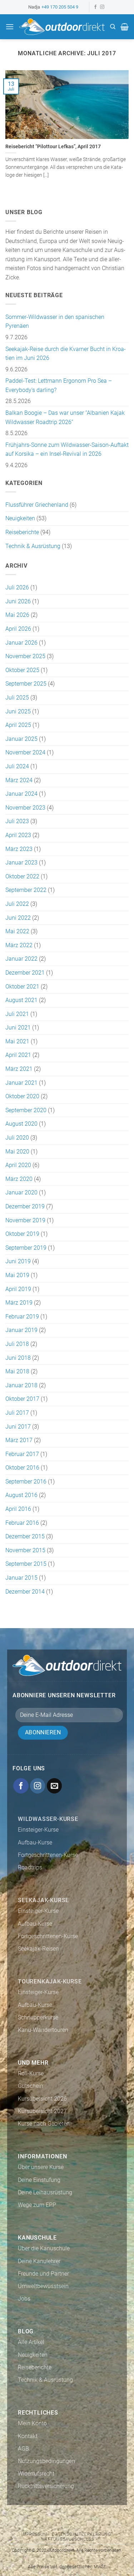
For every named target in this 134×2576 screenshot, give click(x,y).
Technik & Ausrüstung (33, 546)
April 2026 (18, 629)
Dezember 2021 (25, 973)
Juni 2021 (18, 1028)
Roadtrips (30, 1867)
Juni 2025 (18, 711)
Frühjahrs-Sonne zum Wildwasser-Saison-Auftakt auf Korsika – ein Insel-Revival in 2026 (67, 450)
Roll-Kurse (31, 2073)
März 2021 (19, 1069)
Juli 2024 (17, 766)
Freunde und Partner (43, 2274)
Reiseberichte (22, 532)
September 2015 (26, 1564)
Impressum (34, 2534)
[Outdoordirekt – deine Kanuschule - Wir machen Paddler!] (62, 27)
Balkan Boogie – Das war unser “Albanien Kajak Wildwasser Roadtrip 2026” (65, 417)
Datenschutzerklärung (81, 2534)
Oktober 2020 (22, 1096)
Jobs (24, 2299)
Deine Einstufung (39, 2180)
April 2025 (18, 725)
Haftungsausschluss (68, 2539)
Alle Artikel (31, 2342)
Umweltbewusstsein (43, 2286)
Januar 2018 (21, 1385)
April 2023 (18, 835)
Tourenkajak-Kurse (50, 1981)
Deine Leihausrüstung (45, 2192)
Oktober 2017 (22, 1399)
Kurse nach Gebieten (44, 2124)
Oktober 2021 (22, 987)
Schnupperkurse (38, 2017)
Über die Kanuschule (44, 2248)
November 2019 (25, 1220)
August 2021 (21, 1000)
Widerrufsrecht (36, 2474)
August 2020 (21, 1124)
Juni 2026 (18, 601)
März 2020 (19, 1179)
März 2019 (19, 1303)
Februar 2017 (22, 1454)
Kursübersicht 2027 (42, 2111)
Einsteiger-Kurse (38, 1830)
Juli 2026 (17, 587)
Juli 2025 (17, 698)
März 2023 (19, 849)
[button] (10, 27)
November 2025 (25, 656)
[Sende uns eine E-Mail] (54, 1786)
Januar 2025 (21, 739)
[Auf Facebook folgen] (95, 7)
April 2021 (18, 1055)
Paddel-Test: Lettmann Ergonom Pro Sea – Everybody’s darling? (59, 385)
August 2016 (21, 1495)
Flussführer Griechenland (37, 505)
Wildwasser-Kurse (48, 1819)
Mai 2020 (17, 1152)
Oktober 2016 (22, 1468)
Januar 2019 (21, 1330)
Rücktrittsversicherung (46, 2486)
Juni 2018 (18, 1358)
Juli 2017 (17, 1413)
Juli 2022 (17, 904)
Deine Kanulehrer (39, 2261)
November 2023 (25, 808)
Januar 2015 (21, 1578)
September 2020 (26, 1110)
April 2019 (18, 1289)
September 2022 (26, 890)
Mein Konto (32, 2423)
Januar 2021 (21, 1083)
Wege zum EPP (37, 2205)
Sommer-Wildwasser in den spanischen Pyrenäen (55, 322)
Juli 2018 (17, 1344)
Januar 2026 (21, 643)
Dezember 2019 (25, 1206)
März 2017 (19, 1440)
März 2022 (19, 945)
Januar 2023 (21, 863)
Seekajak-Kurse (43, 1900)
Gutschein (31, 2086)
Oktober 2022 (22, 876)
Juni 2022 (18, 918)
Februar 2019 (22, 1317)
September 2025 (26, 684)
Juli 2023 (17, 821)
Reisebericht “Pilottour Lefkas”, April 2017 (53, 146)
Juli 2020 (17, 1138)
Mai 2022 (17, 931)
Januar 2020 (21, 1193)
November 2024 (25, 752)
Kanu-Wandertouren (43, 2030)
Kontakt (28, 2436)
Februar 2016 (22, 1523)
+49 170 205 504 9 (60, 7)
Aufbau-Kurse (35, 1842)
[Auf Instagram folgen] (102, 7)
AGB (23, 2449)
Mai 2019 (17, 1275)
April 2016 (18, 1509)
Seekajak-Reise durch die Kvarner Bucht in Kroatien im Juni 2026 (66, 354)
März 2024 (19, 780)
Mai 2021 (17, 1041)
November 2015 (25, 1550)
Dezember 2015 (25, 1536)
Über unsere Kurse (41, 2167)
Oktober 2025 (22, 670)
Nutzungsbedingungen (46, 2461)
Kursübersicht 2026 (42, 2099)
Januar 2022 (21, 959)
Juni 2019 (18, 1261)
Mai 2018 (17, 1371)
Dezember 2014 (25, 1592)
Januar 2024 (21, 794)
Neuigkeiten (20, 518)
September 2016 (26, 1481)
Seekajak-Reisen (38, 1949)
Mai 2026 (17, 615)
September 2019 (26, 1248)
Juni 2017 (18, 1427)
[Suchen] (113, 27)
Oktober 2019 (22, 1234)
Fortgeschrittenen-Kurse (48, 1855)
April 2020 (18, 1165)
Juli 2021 (17, 1014)
